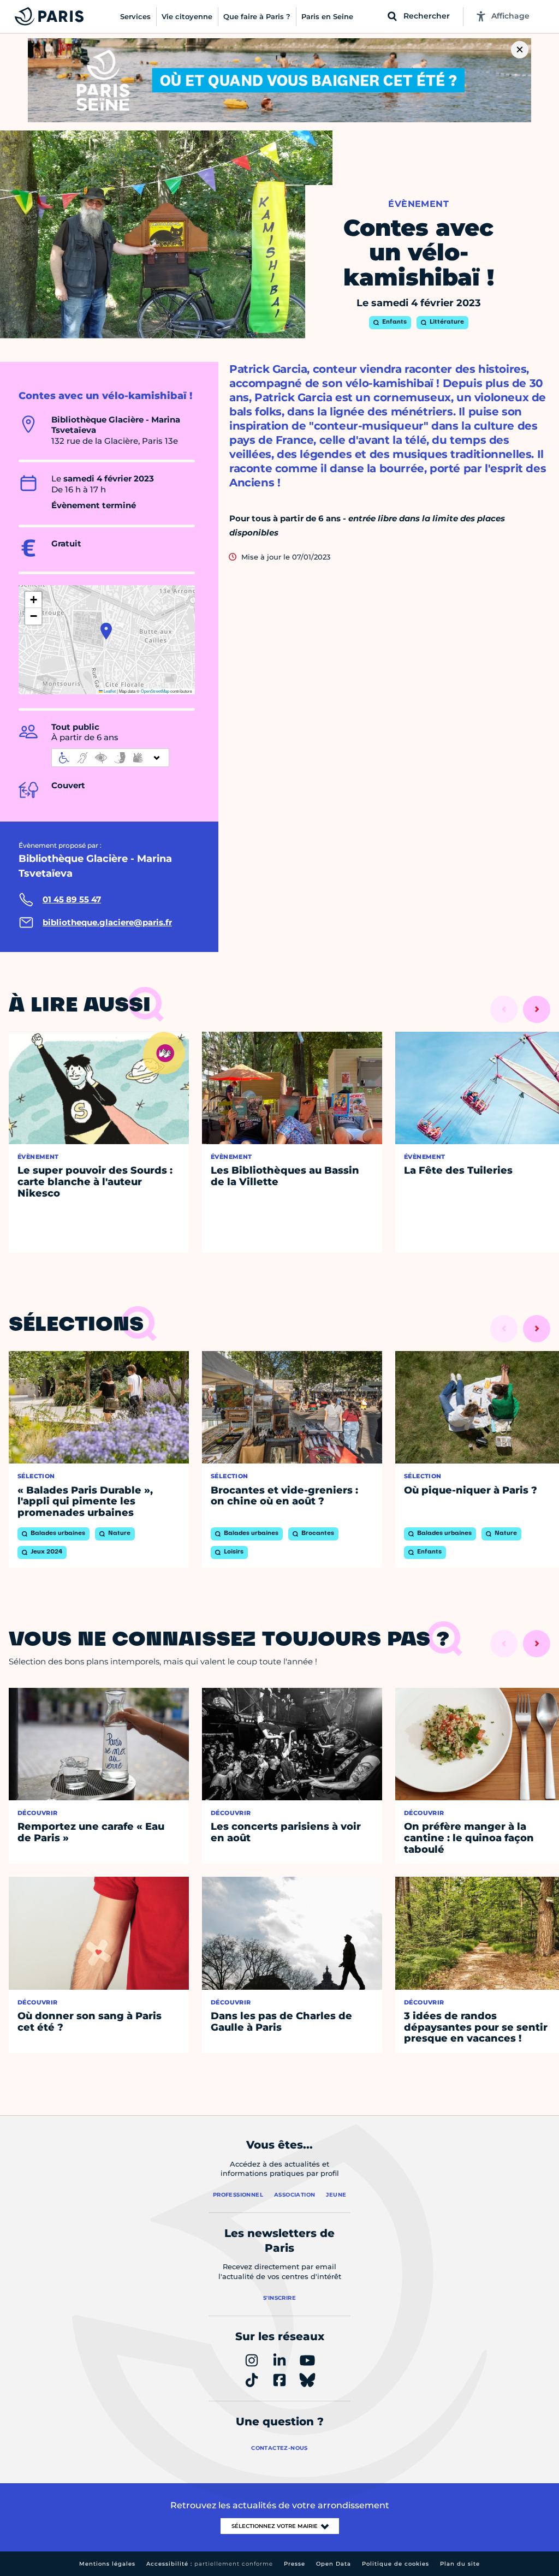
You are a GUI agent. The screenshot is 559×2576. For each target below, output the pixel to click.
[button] (106, 631)
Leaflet (109, 691)
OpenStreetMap (155, 691)
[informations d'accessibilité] (110, 758)
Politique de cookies (396, 2564)
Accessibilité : (210, 2564)
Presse (295, 2564)
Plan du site (460, 2564)
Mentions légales (107, 2564)
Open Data (334, 2564)
